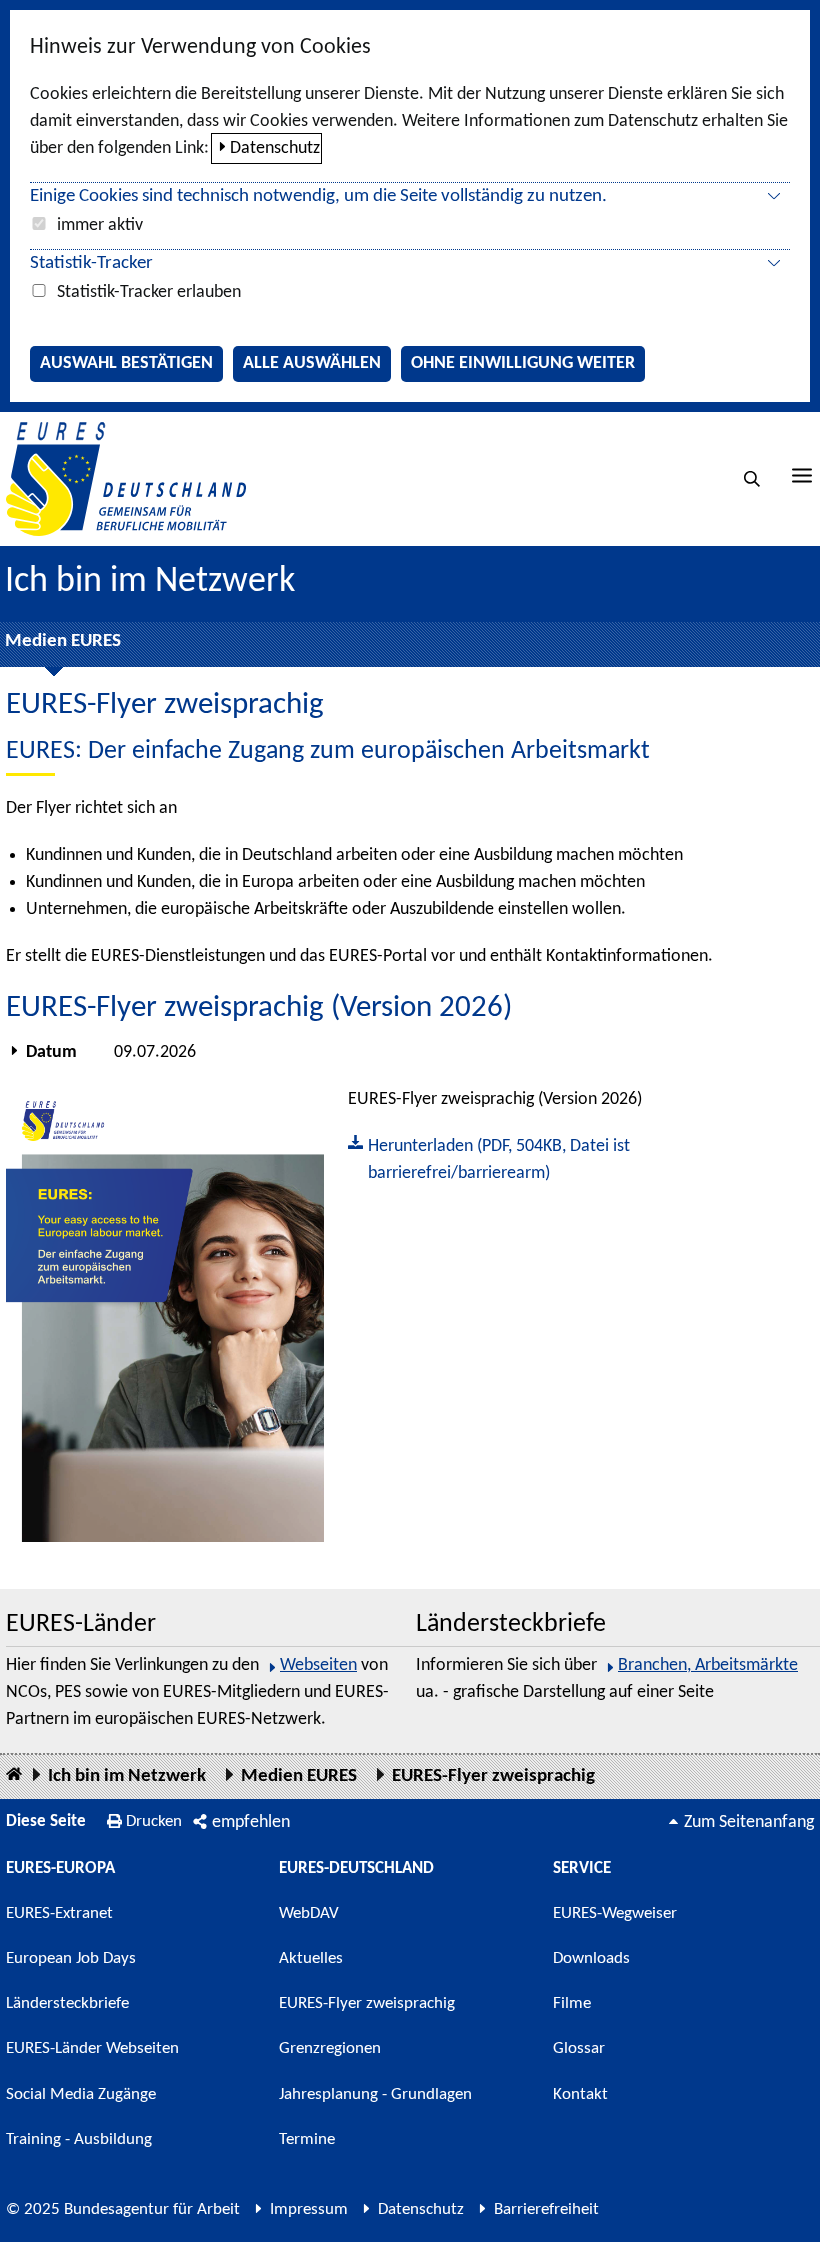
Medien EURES (63, 641)
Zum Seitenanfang (749, 1822)
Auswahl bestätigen (126, 363)
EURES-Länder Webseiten (92, 2048)
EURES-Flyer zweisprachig (493, 1776)
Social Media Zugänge (81, 2094)
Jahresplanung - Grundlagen (375, 2094)
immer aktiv (100, 225)
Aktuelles (311, 1958)
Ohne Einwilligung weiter (523, 363)
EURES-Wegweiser (615, 1913)
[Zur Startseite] (126, 478)
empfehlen (251, 1822)
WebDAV (309, 1913)
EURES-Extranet (59, 1913)
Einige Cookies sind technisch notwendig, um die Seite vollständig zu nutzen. (318, 196)
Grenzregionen (330, 2048)
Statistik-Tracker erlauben (149, 292)
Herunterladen (489, 1158)
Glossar (579, 2048)
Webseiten (318, 1665)
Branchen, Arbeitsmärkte (708, 1665)
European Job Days (71, 1958)
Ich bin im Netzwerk (150, 582)
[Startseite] (14, 1775)
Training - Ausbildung (79, 2139)
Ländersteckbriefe (67, 2003)
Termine (307, 2139)
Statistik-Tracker (91, 263)
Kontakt (580, 2094)
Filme (572, 2003)
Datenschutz (275, 148)
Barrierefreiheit (546, 2209)
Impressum (309, 2209)
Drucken (154, 1821)
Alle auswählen (312, 363)
